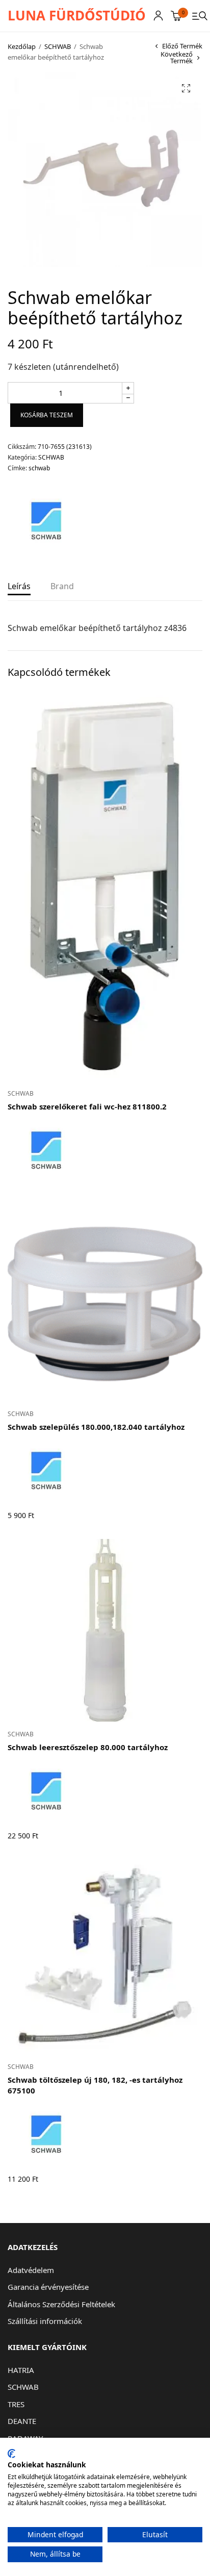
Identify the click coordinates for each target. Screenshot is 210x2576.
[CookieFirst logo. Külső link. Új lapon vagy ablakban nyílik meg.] (11, 2454)
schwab (39, 468)
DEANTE (22, 2421)
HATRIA (21, 2370)
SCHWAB (58, 46)
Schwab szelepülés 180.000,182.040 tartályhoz (96, 1427)
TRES (16, 2404)
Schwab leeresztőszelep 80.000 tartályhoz (88, 1747)
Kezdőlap (22, 46)
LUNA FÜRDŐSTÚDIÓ (77, 15)
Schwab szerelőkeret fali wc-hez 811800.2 (87, 1106)
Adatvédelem (31, 2270)
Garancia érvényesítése (48, 2287)
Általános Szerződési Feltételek (61, 2304)
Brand (62, 587)
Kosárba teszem (47, 415)
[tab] (19, 590)
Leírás (19, 587)
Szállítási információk (45, 2321)
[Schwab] (46, 521)
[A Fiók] (158, 16)
